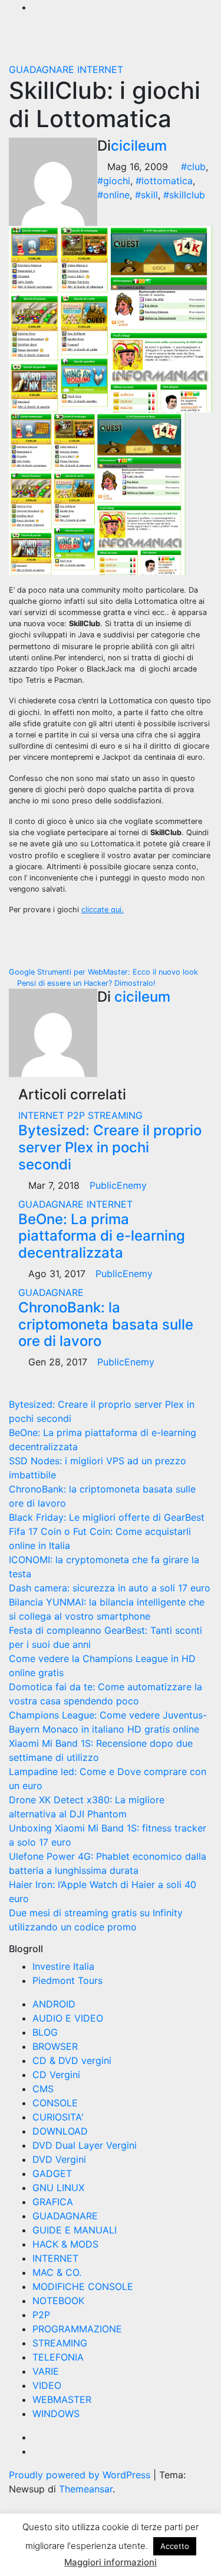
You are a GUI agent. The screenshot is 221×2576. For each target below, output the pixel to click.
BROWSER (55, 2046)
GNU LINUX (58, 2188)
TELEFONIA (58, 2357)
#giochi (114, 181)
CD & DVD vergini (72, 2060)
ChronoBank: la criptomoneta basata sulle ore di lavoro (106, 1324)
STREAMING (115, 1115)
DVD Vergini (59, 2159)
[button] (169, 43)
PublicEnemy (118, 1185)
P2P (77, 1115)
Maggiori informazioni (111, 2562)
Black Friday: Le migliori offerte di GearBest (107, 1517)
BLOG (45, 2032)
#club (193, 167)
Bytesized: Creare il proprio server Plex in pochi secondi (110, 1147)
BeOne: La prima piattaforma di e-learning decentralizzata (102, 1236)
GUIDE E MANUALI (75, 2230)
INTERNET (100, 69)
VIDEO (47, 2385)
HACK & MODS (65, 2244)
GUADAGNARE (43, 69)
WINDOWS (56, 2414)
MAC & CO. (57, 2272)
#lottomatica (164, 181)
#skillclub (184, 195)
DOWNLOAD (60, 2131)
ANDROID (54, 2004)
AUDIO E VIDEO (68, 2018)
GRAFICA (53, 2202)
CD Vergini (56, 2075)
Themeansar (86, 2489)
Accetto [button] (175, 2546)
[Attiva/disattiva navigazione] (105, 43)
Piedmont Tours (67, 1980)
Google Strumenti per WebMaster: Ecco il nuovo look (105, 972)
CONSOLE (55, 2103)
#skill (146, 195)
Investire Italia (63, 1966)
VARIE (46, 2371)
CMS (43, 2089)
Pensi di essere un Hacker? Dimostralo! (85, 983)
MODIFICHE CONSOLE (83, 2286)
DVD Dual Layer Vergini (85, 2145)
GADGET (52, 2173)
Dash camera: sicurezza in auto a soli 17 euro (110, 1588)
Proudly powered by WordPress (81, 2475)
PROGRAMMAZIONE (77, 2329)
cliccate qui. (103, 910)
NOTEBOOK (58, 2301)
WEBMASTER (62, 2399)
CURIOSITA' (58, 2117)
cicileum (139, 146)
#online (113, 195)
